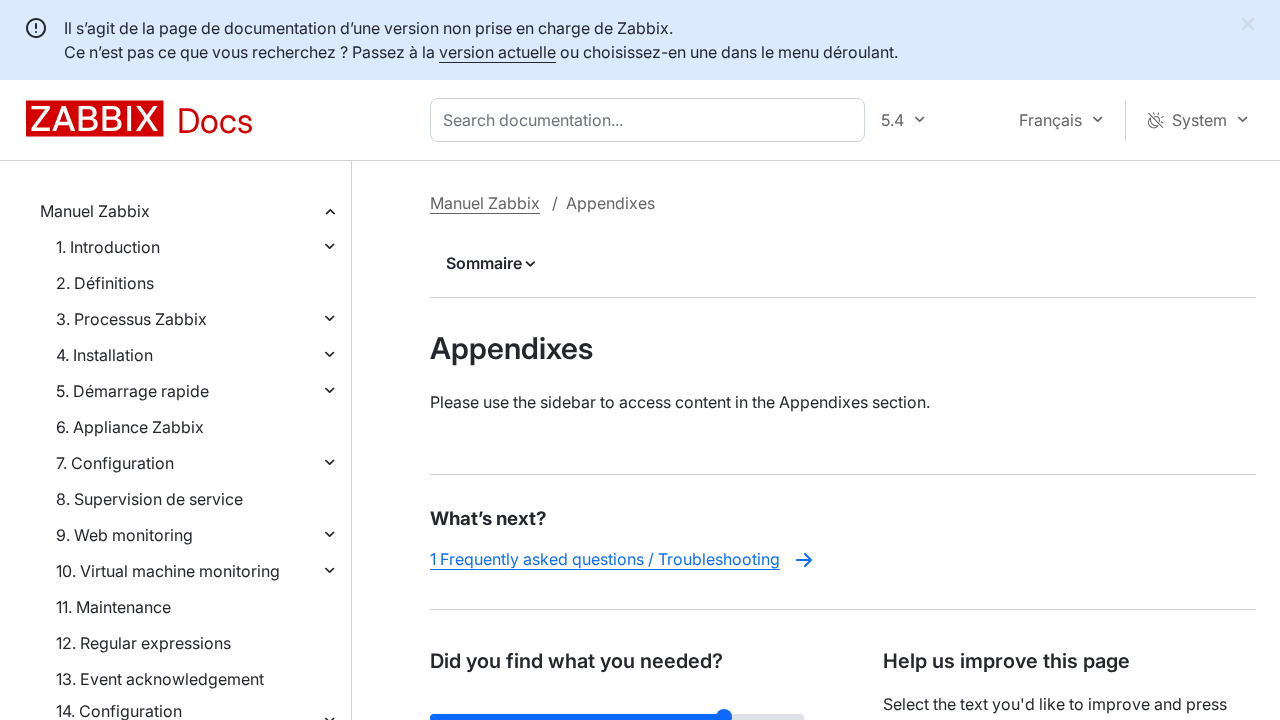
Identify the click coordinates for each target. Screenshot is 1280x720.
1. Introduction (108, 247)
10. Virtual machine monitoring (168, 571)
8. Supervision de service (149, 499)
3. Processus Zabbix (131, 319)
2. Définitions (105, 283)
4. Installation (104, 355)
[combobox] (651, 120)
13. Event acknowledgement (160, 679)
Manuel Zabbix (95, 211)
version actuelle (497, 52)
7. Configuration (115, 463)
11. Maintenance (113, 607)
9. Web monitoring (124, 535)
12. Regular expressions (143, 643)
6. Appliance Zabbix (130, 427)
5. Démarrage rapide (132, 391)
